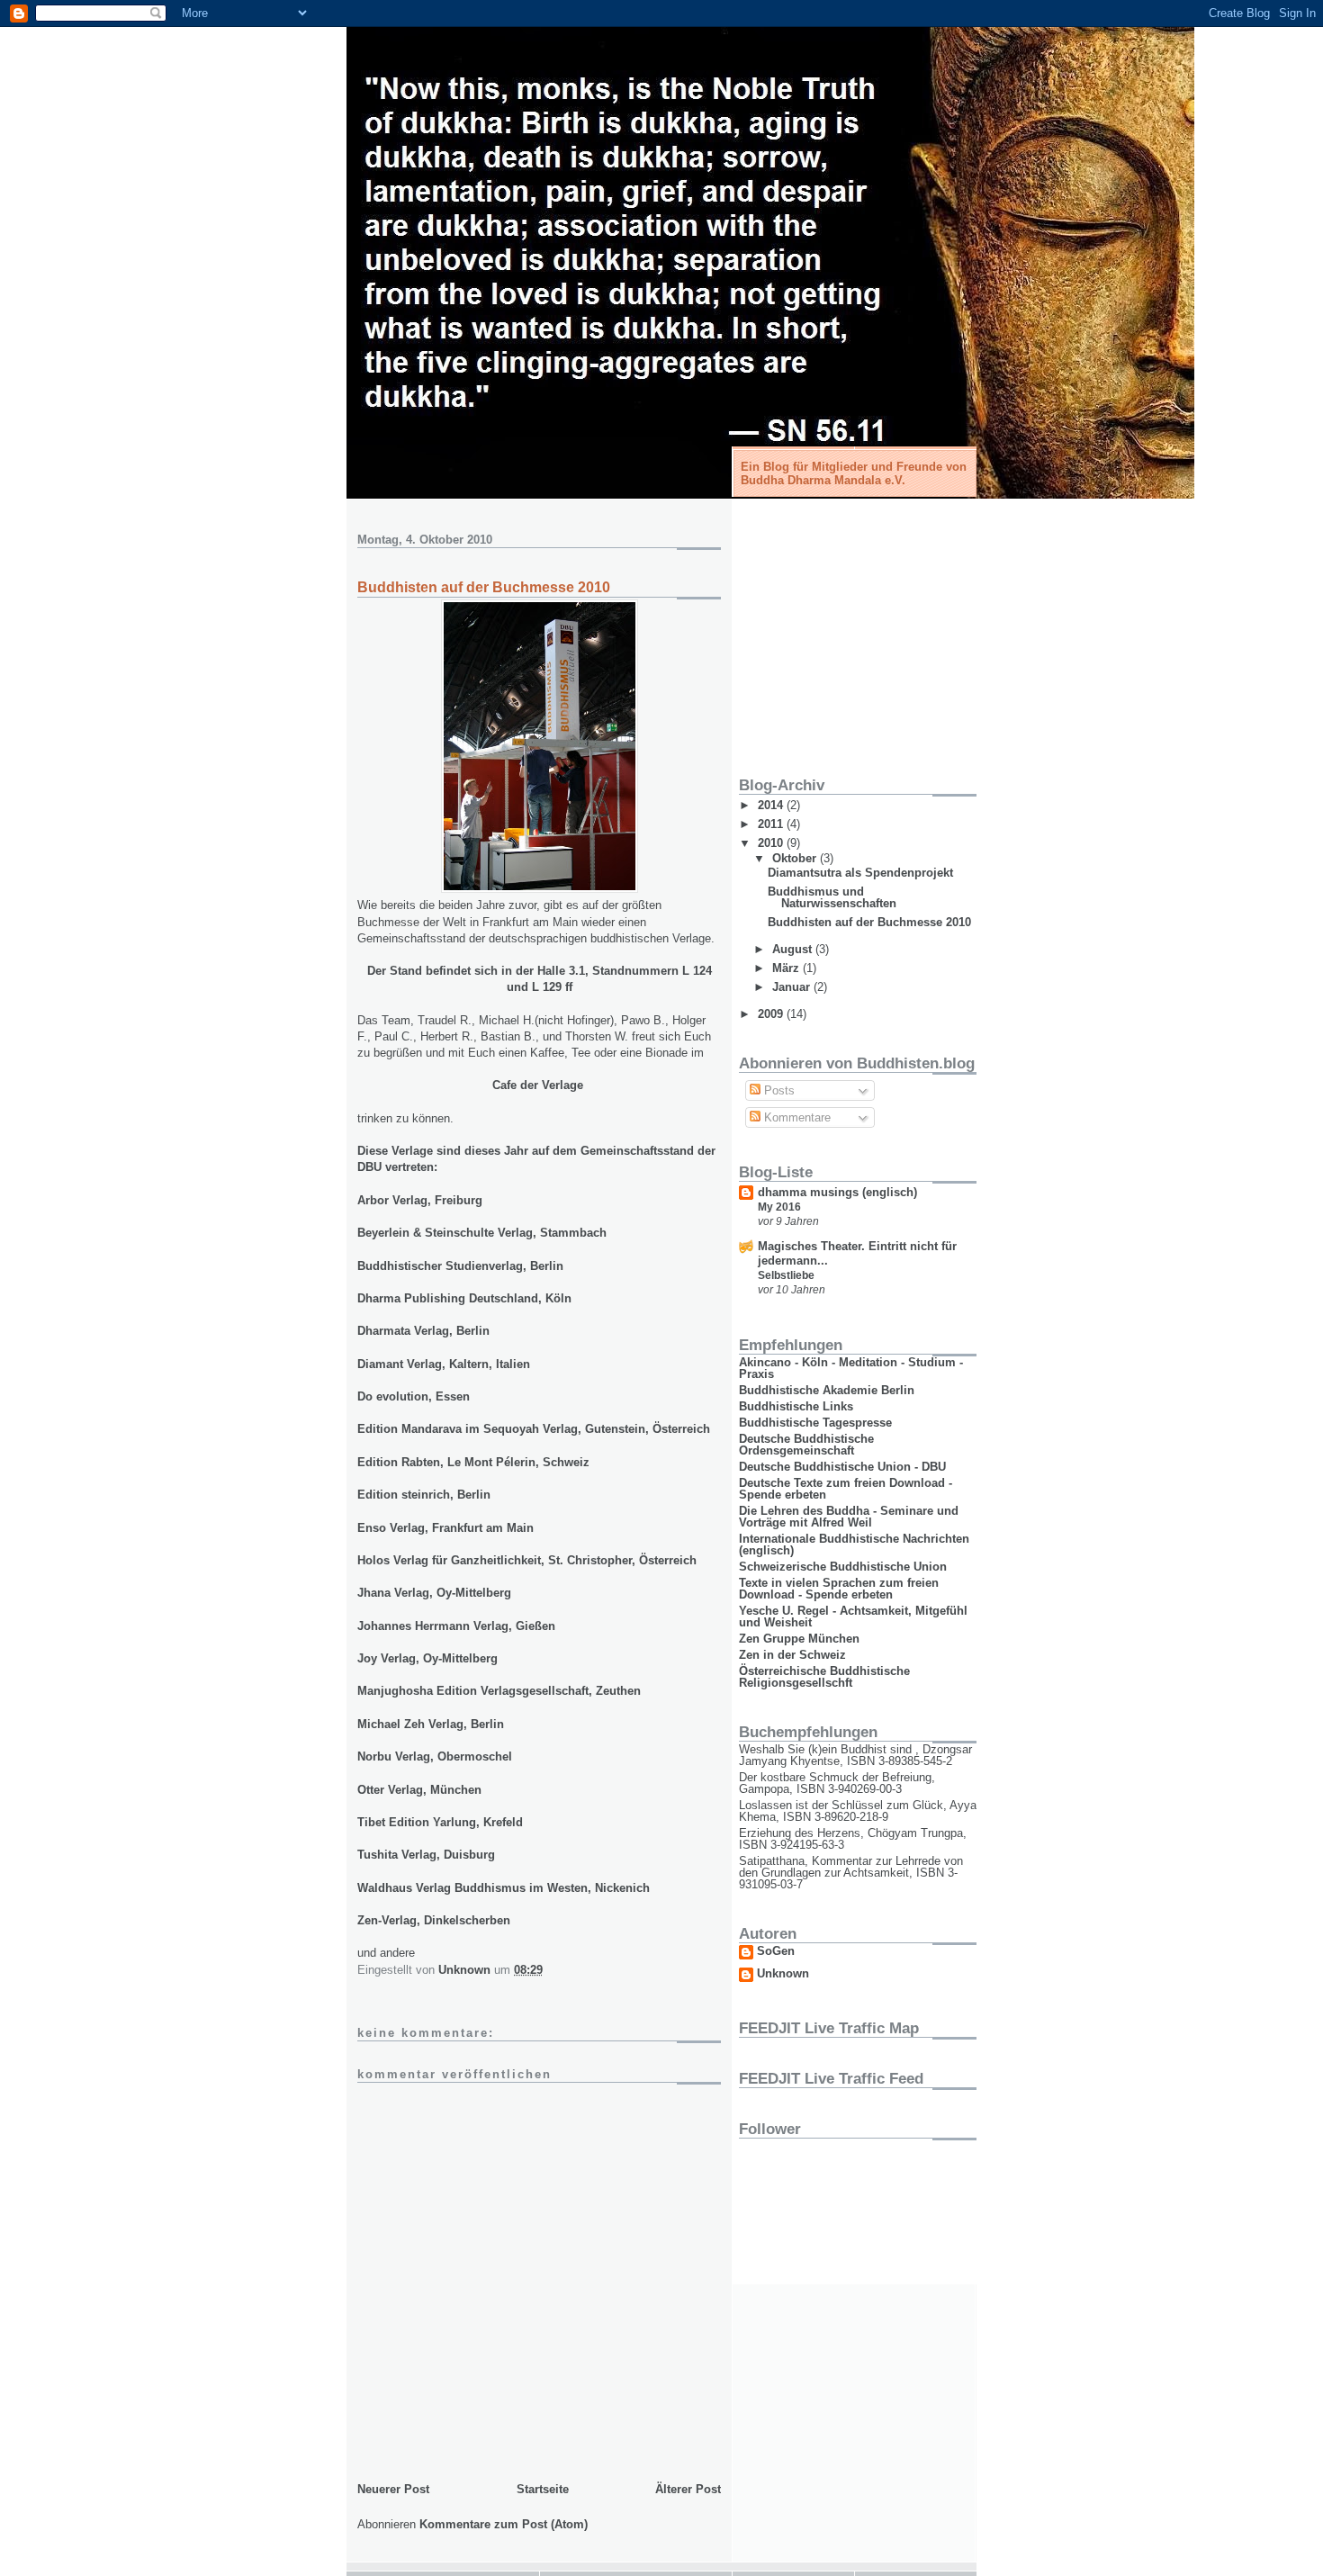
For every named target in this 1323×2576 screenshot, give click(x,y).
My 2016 (779, 1207)
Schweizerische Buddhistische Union (843, 1567)
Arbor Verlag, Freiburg (420, 1200)
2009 (772, 1014)
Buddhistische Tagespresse (815, 1423)
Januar (793, 987)
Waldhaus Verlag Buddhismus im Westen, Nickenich (504, 1888)
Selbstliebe (786, 1275)
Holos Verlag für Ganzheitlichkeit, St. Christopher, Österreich (527, 1560)
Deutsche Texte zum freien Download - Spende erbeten (846, 1489)
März (787, 968)
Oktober (796, 858)
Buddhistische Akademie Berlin (827, 1390)
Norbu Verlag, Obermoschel (435, 1756)
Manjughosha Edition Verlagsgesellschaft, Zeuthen (499, 1691)
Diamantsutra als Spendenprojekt (860, 873)
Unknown (783, 1974)
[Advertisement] (851, 631)
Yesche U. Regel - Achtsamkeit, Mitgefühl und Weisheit (853, 1617)
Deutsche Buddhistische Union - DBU (842, 1467)
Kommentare (796, 1117)
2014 (772, 805)
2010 (772, 843)
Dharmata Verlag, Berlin (423, 1331)
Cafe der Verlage (538, 1085)
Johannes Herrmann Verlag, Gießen (456, 1626)
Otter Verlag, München (419, 1790)
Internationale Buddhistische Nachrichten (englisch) (854, 1545)
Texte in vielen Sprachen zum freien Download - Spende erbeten (839, 1589)
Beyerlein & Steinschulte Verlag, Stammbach (482, 1233)
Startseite (543, 2489)
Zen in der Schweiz (792, 1655)
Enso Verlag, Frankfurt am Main (445, 1528)
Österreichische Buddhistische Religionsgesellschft (824, 1677)
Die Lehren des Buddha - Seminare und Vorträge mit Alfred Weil (849, 1517)
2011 (772, 824)
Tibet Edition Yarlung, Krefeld (440, 1822)
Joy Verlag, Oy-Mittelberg (427, 1658)
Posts (778, 1090)
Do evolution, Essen (414, 1396)
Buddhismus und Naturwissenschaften (832, 897)
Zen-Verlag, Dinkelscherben (436, 1920)
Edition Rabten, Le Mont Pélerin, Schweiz (473, 1462)
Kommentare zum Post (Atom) (504, 2524)
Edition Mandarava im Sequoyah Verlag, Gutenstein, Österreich (534, 1429)
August (794, 949)
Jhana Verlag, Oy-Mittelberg (434, 1593)
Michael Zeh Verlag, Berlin (431, 1724)
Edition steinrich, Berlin (426, 1495)
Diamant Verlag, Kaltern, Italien (444, 1364)
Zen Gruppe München (799, 1639)
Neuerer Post (393, 2489)
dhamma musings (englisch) (837, 1192)
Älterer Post (688, 2489)
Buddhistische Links (796, 1406)
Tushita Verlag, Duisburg (426, 1855)
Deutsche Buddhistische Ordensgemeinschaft (806, 1445)
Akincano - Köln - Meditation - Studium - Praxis (851, 1368)
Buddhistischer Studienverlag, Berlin (460, 1266)
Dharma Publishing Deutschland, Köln (464, 1298)
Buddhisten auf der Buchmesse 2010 (869, 922)
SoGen (776, 1951)
